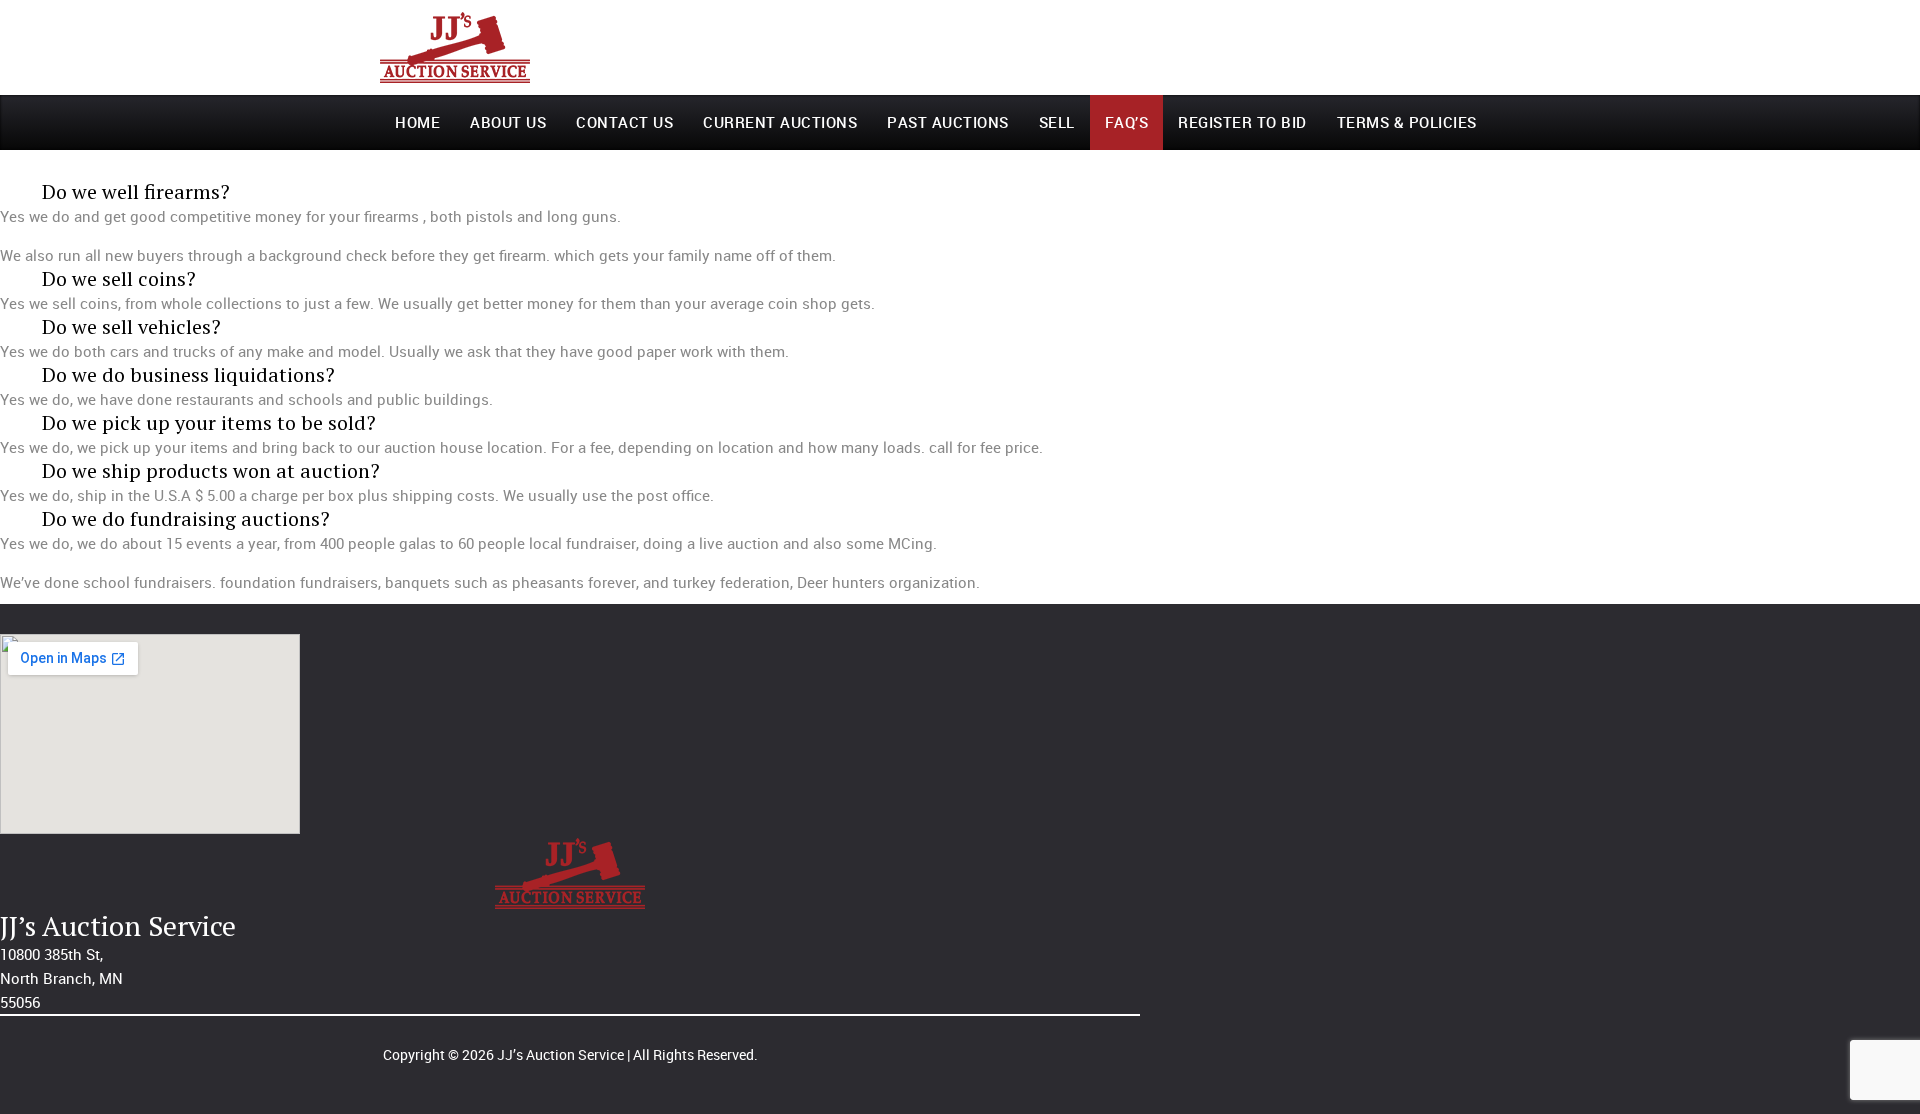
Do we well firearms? (136, 191)
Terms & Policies (1407, 122)
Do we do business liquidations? (188, 374)
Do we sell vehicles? (131, 326)
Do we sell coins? (119, 278)
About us (508, 122)
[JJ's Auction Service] (455, 47)
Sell (1057, 122)
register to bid (1242, 122)
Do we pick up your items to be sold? (209, 422)
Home (417, 122)
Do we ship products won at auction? (211, 470)
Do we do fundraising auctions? (186, 518)
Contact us (624, 122)
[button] (521, 192)
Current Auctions (780, 122)
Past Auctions (948, 122)
